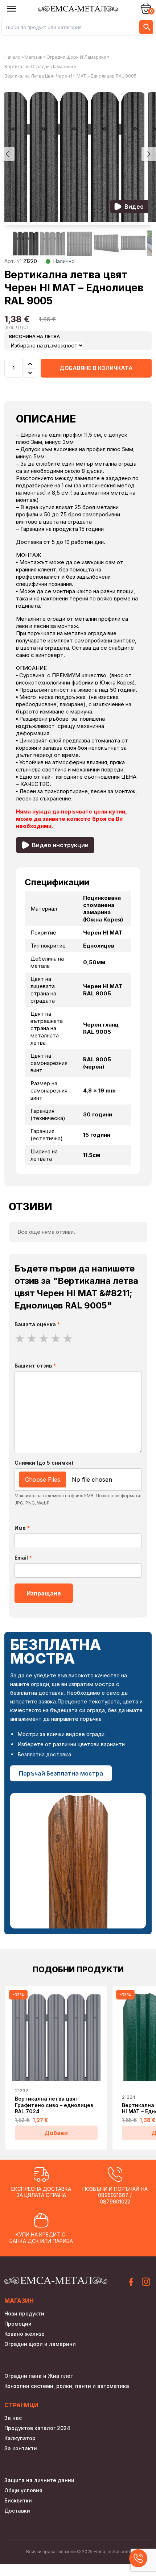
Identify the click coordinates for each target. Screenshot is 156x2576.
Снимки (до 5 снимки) (44, 1463)
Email (23, 1558)
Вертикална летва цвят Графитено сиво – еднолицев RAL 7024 (54, 2105)
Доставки (17, 2511)
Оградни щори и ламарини (76, 57)
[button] (149, 154)
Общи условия (23, 2490)
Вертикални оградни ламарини (39, 66)
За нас (13, 2418)
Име (22, 1528)
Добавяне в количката (96, 368)
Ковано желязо (24, 2334)
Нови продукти (24, 2313)
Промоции (18, 2324)
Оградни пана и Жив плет (39, 2376)
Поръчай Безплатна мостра (61, 1773)
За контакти (21, 2448)
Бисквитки (18, 2500)
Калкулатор (20, 2438)
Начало (13, 57)
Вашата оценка (37, 1324)
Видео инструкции (60, 845)
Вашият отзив (35, 1366)
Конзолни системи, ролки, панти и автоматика (67, 2386)
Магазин (34, 57)
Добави (56, 2133)
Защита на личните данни (39, 2480)
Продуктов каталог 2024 (37, 2428)
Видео (134, 207)
